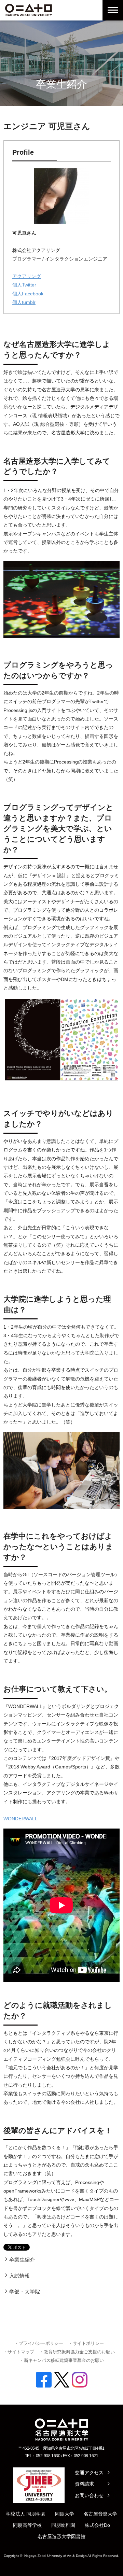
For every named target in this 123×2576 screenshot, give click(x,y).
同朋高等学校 (27, 2525)
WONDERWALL (20, 1819)
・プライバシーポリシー (39, 2343)
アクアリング (27, 276)
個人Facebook (28, 294)
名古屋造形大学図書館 (61, 2536)
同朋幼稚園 (63, 2525)
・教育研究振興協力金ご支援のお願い (77, 2352)
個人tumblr (24, 302)
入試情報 (19, 2276)
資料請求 (84, 2484)
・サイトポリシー (86, 2343)
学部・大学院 (25, 2292)
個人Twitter (24, 285)
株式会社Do (97, 2525)
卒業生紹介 (22, 2260)
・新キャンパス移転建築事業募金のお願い (62, 2360)
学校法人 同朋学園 (26, 2514)
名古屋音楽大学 (100, 2514)
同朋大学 (65, 2514)
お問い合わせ (89, 2495)
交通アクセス (89, 2473)
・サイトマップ (19, 2352)
